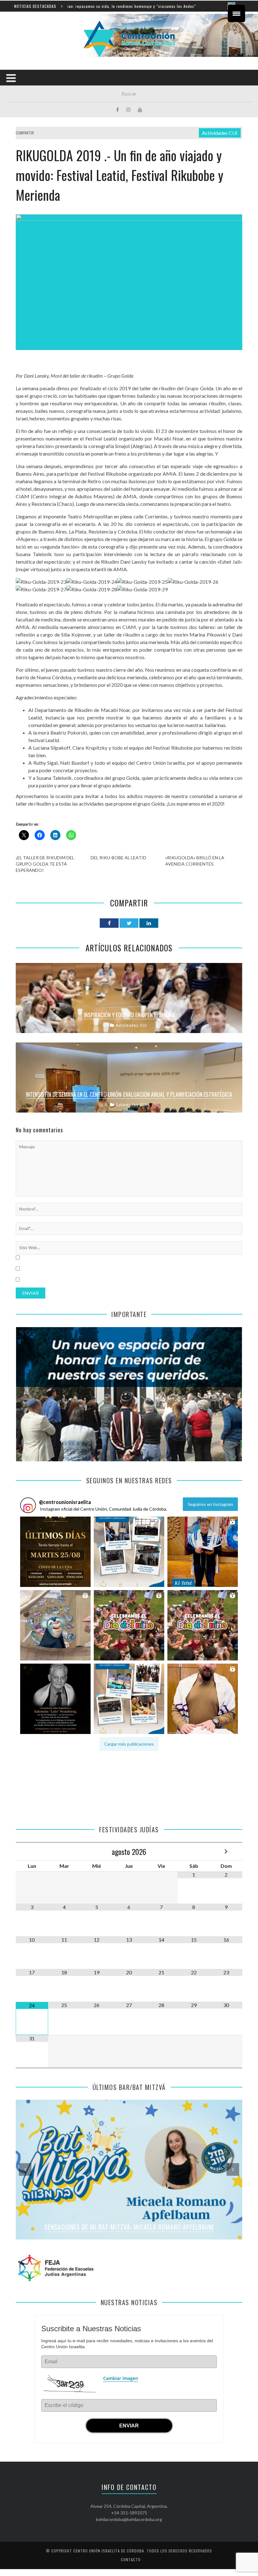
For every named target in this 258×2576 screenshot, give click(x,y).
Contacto (131, 2560)
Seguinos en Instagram (210, 1504)
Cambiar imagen (121, 2378)
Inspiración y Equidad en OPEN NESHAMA (129, 1015)
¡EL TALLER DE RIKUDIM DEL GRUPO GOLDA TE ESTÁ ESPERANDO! (45, 864)
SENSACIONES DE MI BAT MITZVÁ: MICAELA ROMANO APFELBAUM (129, 2227)
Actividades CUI (220, 133)
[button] (55, 1552)
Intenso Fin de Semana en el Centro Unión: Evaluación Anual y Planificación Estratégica (129, 1094)
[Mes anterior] (32, 1851)
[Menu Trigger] (236, 13)
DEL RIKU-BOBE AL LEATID (118, 858)
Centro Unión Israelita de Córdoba (109, 2551)
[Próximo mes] (226, 1851)
